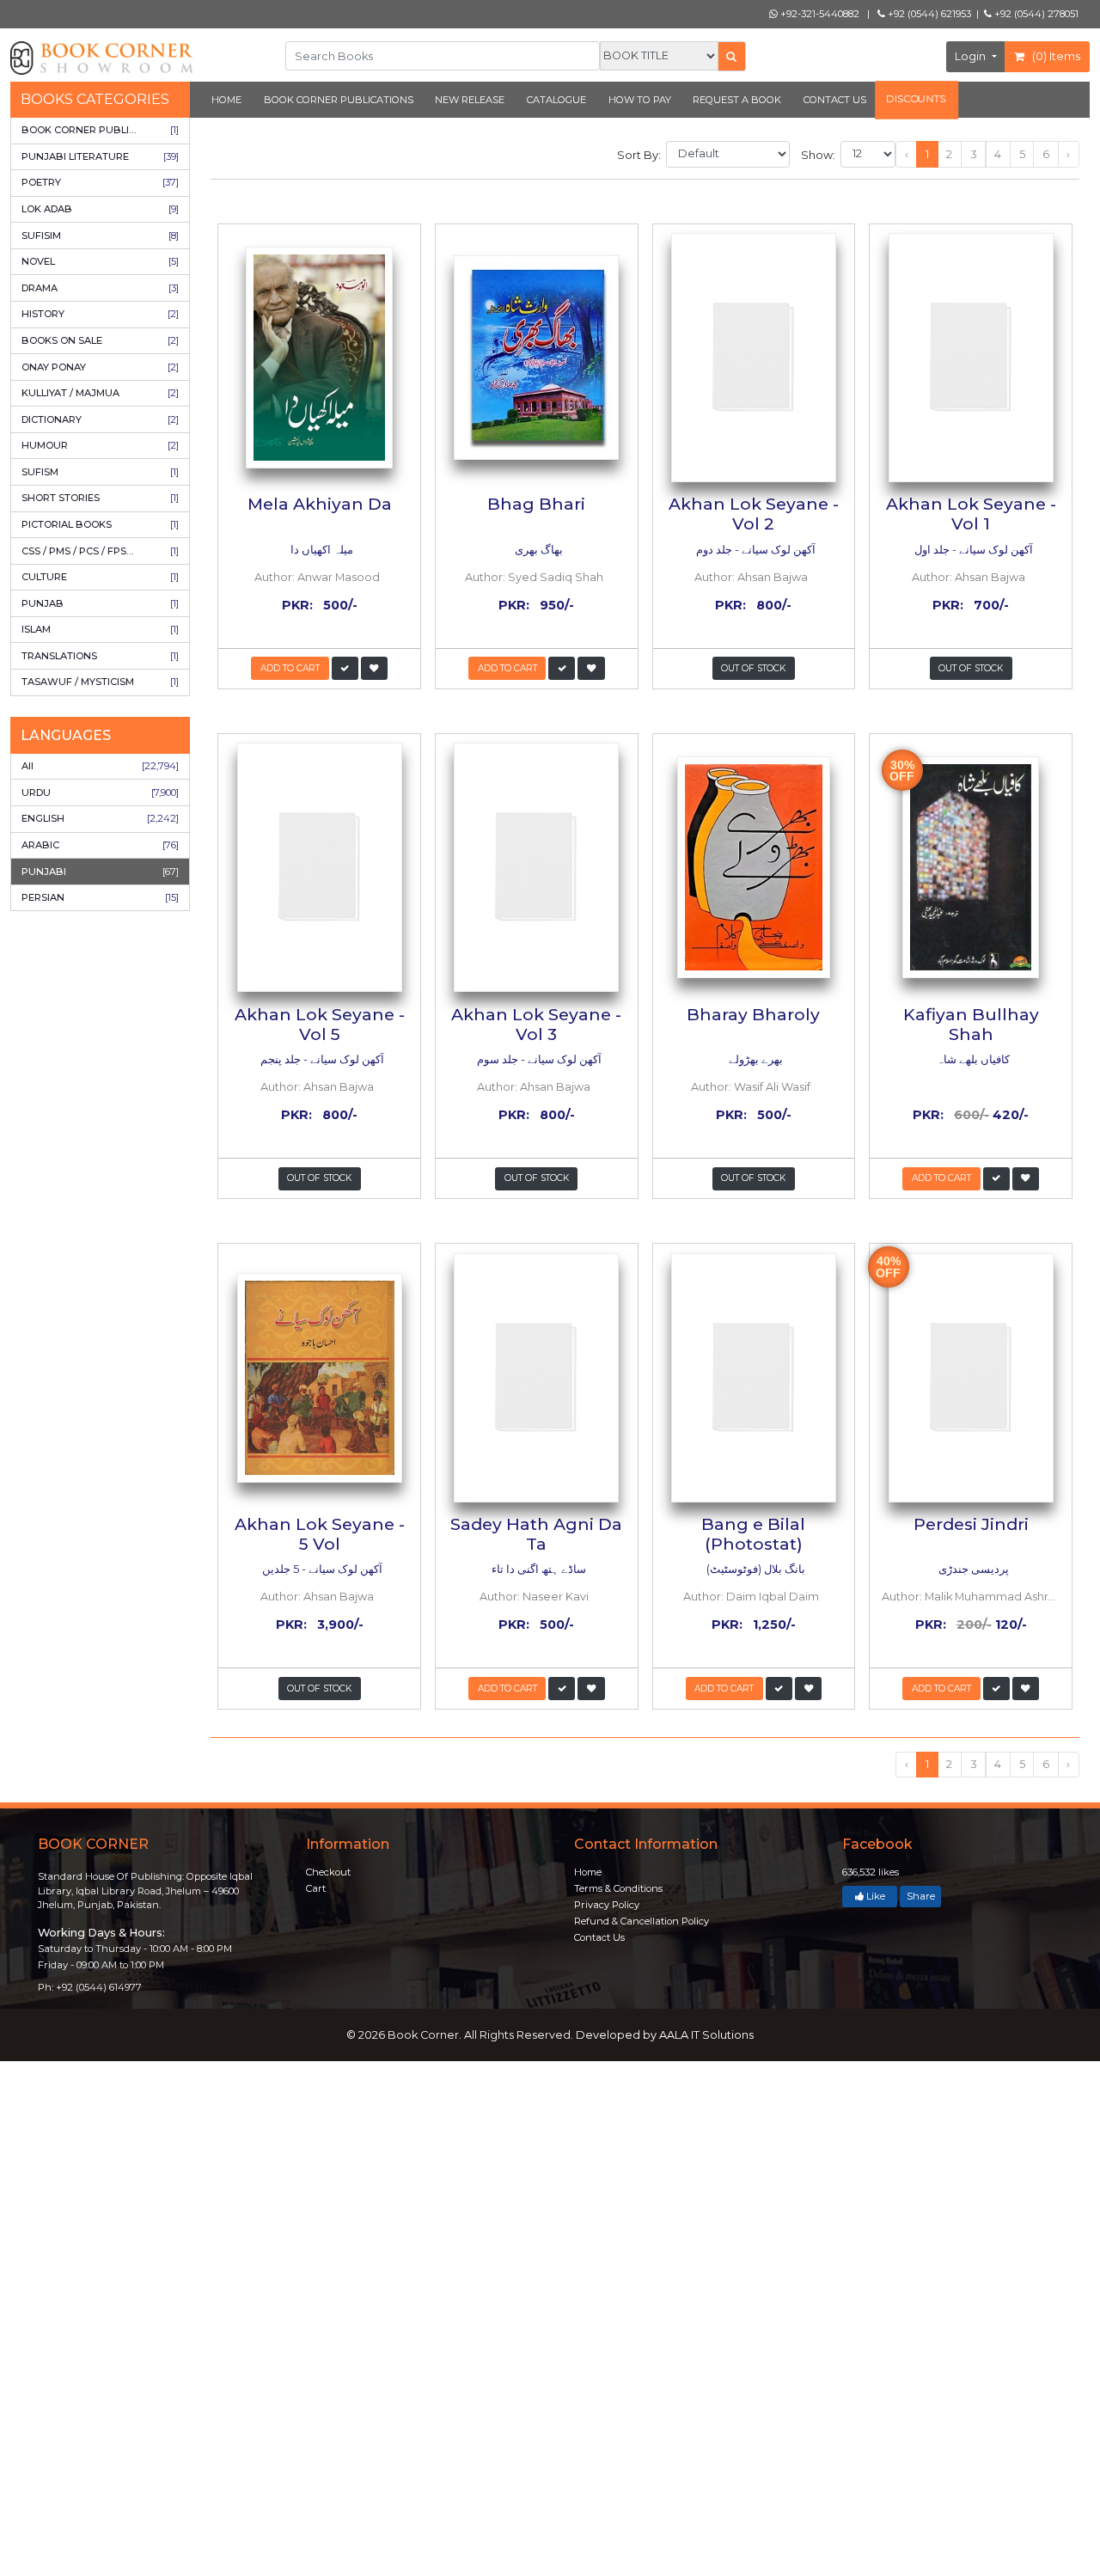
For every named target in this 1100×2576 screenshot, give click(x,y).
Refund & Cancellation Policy (642, 1921)
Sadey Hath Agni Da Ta (536, 1534)
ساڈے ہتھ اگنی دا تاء (538, 1569)
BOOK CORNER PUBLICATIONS (339, 100)
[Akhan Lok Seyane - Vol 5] (319, 867)
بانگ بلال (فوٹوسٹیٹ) (755, 1569)
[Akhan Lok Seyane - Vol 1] (971, 358)
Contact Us (599, 1937)
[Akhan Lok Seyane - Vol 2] (754, 358)
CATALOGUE (556, 100)
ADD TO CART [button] (290, 668)
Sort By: (640, 155)
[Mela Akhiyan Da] (319, 358)
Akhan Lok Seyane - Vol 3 (536, 1024)
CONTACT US (835, 100)
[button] (345, 668)
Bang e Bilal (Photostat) (753, 1534)
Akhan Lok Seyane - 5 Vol (320, 1534)
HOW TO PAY (640, 100)
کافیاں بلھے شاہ (972, 1059)
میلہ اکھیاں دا (321, 550)
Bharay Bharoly (753, 1014)
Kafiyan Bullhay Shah (971, 1024)
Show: (819, 155)
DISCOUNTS (917, 99)
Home (588, 1872)
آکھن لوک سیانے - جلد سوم (538, 1059)
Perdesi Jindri (971, 1524)
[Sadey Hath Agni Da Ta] (537, 1377)
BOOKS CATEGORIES (95, 99)
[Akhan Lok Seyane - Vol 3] (537, 867)
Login (972, 56)
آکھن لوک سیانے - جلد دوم (755, 550)
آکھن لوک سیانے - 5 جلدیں (321, 1569)
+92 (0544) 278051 (1035, 14)
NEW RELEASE (470, 100)
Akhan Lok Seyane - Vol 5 (320, 1024)
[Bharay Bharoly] (754, 867)
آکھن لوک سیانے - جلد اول (972, 550)
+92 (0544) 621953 (928, 14)
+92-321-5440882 (819, 14)
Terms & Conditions (618, 1888)
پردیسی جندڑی (972, 1569)
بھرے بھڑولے (755, 1059)
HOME (226, 100)
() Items (1055, 56)
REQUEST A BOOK (737, 100)
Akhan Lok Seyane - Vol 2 (754, 514)
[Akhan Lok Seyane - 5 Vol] (319, 1377)
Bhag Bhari (536, 504)
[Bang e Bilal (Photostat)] (754, 1377)
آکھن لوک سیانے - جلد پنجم (321, 1059)
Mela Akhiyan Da (320, 504)
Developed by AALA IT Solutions (665, 2035)
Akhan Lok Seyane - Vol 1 (971, 514)
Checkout (328, 1872)
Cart (316, 1888)
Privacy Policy (607, 1905)
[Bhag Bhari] (537, 358)
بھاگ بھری (538, 550)
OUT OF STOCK (753, 668)
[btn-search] (732, 56)
